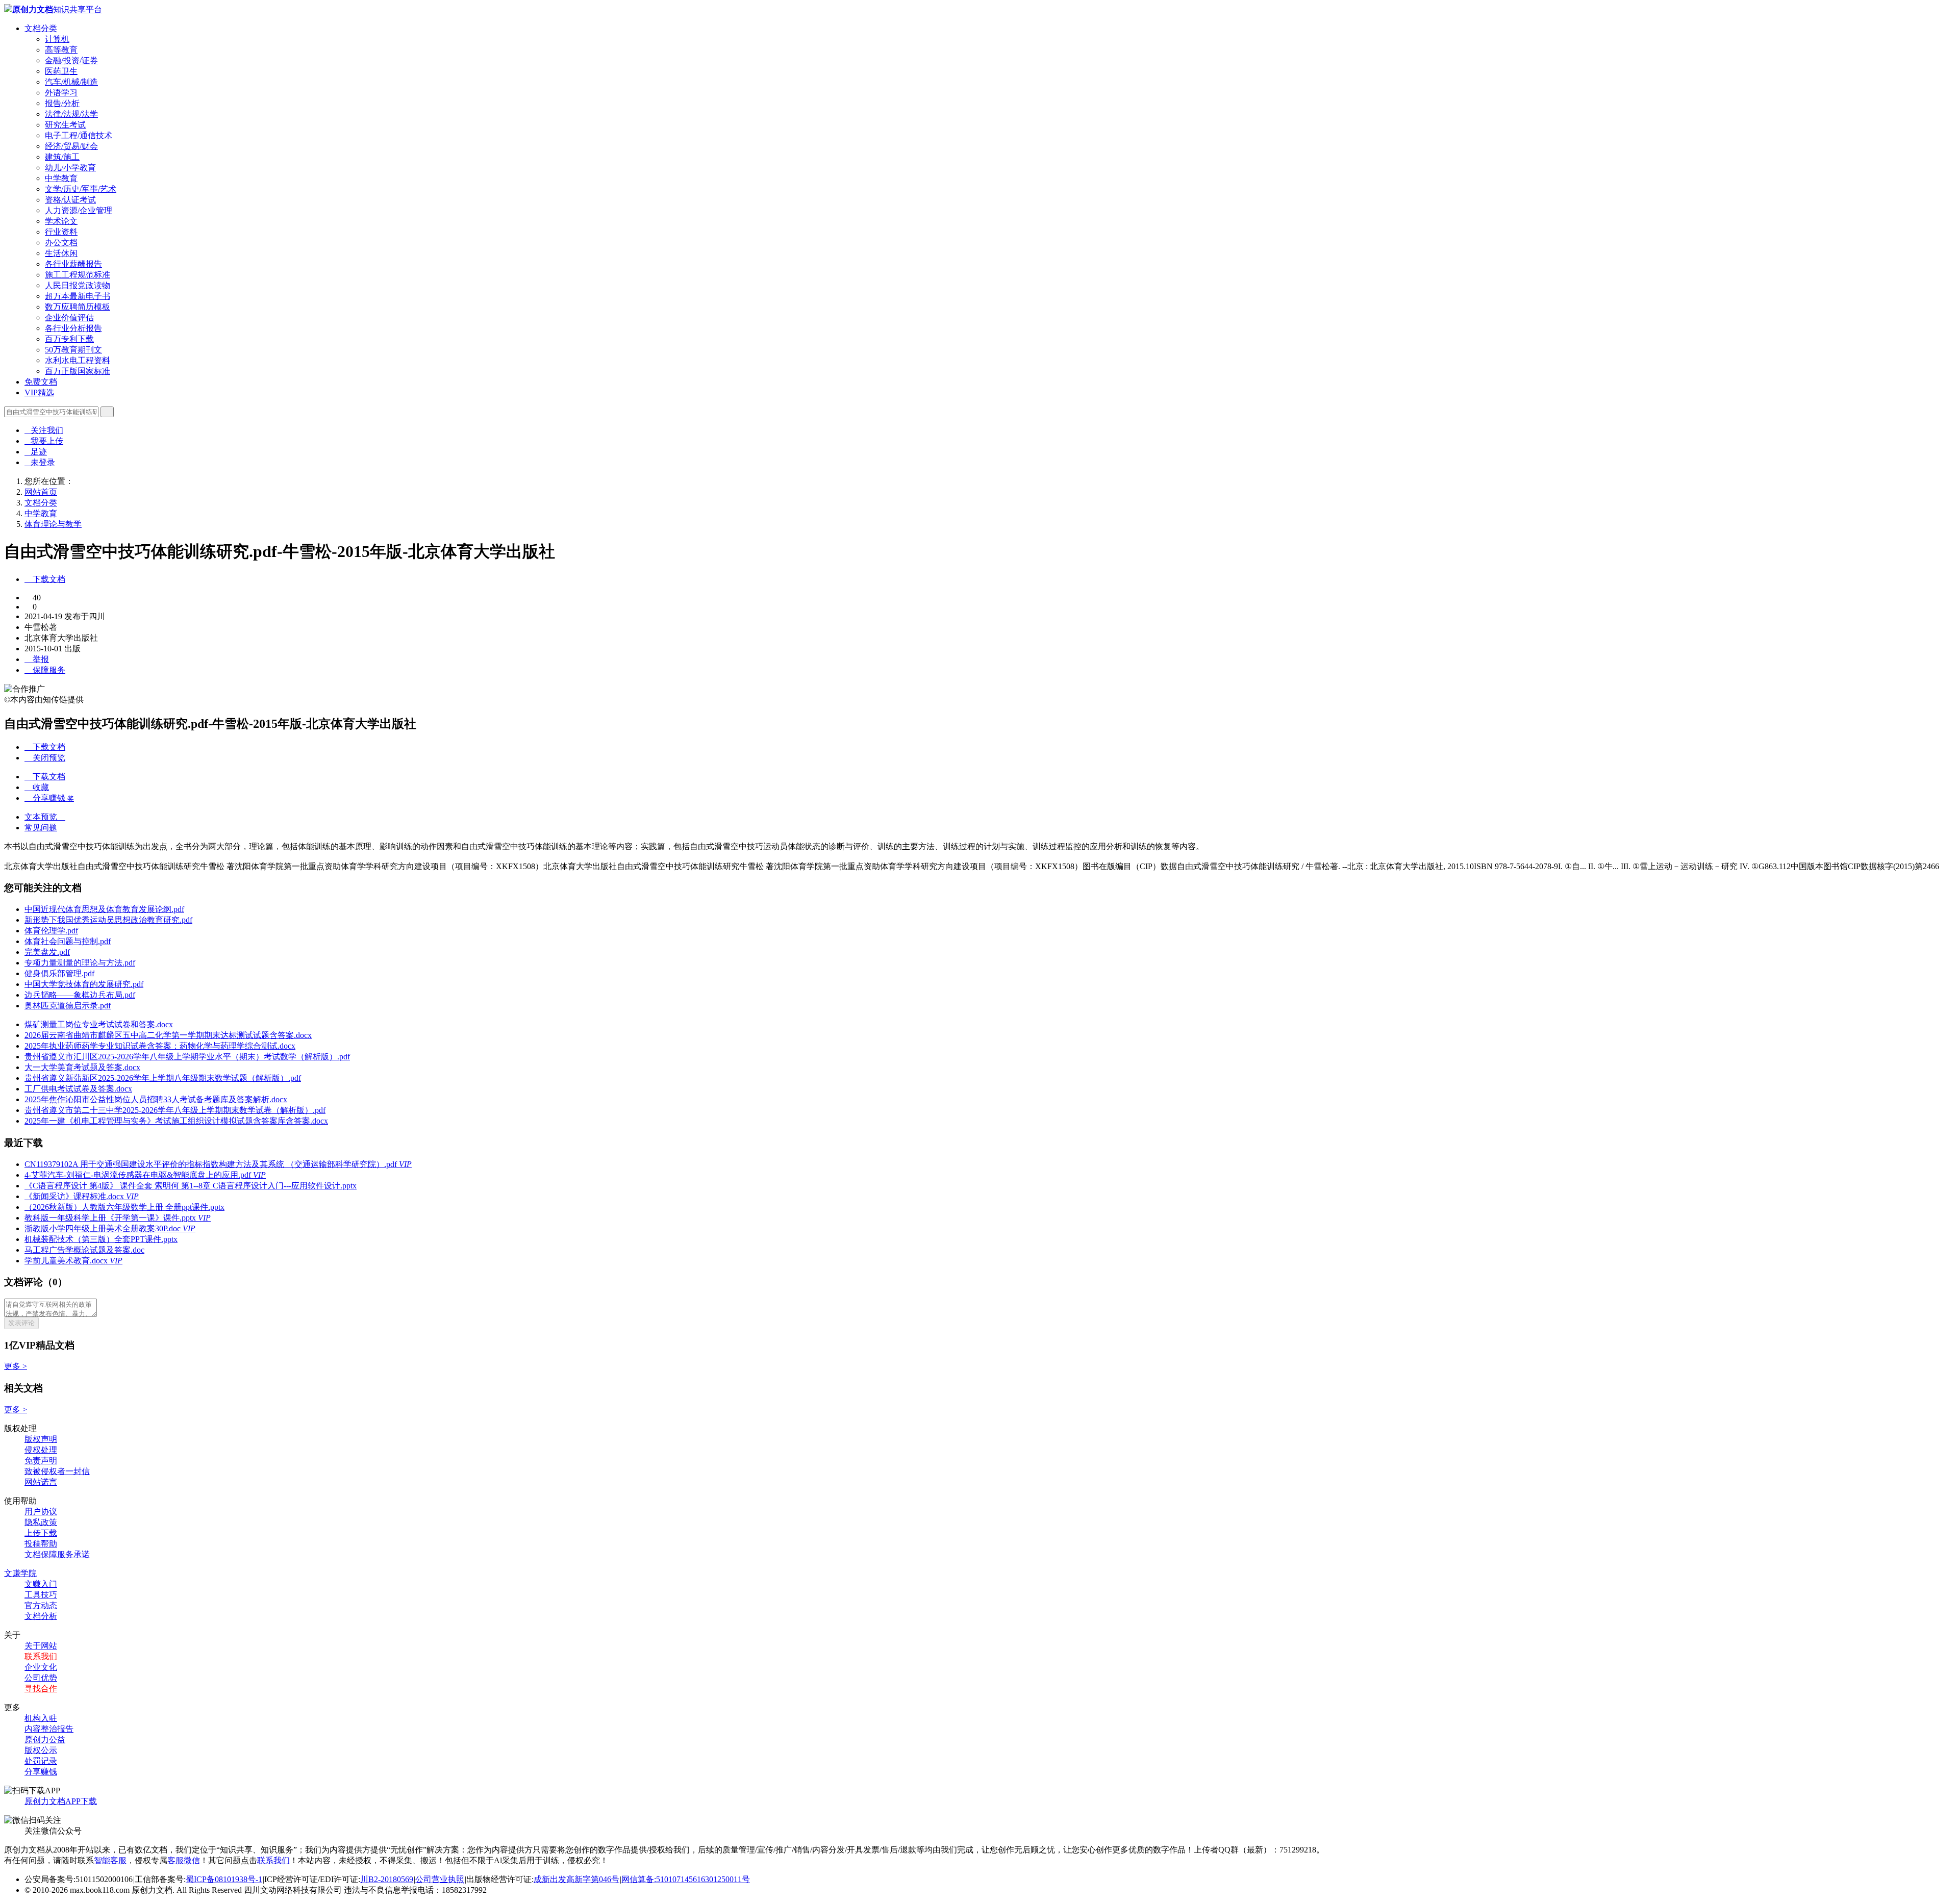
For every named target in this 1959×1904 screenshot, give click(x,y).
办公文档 (61, 243)
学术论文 (61, 221)
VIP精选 (39, 392)
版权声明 (41, 1439)
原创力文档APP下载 (61, 1801)
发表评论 (21, 1323)
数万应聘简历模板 (78, 307)
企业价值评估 (69, 318)
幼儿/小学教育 (70, 168)
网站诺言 (41, 1482)
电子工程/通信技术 (79, 135)
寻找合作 (41, 1689)
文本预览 (45, 817)
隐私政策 (41, 1522)
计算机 (57, 39)
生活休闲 (61, 253)
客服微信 (184, 1860)
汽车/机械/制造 (71, 82)
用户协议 (41, 1512)
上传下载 (41, 1533)
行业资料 (61, 232)
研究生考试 (65, 125)
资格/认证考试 (70, 200)
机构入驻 (41, 1718)
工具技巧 (41, 1595)
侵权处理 (41, 1450)
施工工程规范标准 (78, 275)
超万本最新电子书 (78, 296)
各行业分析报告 (73, 328)
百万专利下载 (69, 339)
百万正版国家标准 (78, 371)
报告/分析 (62, 103)
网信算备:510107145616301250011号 (686, 1879)
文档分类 (41, 28)
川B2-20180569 (387, 1879)
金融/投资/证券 (71, 60)
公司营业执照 (440, 1879)
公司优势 (41, 1678)
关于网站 (41, 1646)
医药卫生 (61, 71)
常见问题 (41, 828)
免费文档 (41, 382)
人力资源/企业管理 (79, 210)
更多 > (16, 1366)
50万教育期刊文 (73, 350)
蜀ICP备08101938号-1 (224, 1879)
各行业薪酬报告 (73, 264)
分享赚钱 (41, 1772)
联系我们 (41, 1656)
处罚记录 (41, 1761)
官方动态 (41, 1605)
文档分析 (41, 1616)
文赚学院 (20, 1573)
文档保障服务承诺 (57, 1554)
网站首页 (41, 492)
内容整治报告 (49, 1729)
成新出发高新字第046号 (576, 1879)
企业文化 (41, 1667)
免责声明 (41, 1461)
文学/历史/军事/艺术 (81, 189)
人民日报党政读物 (78, 285)
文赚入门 (41, 1584)
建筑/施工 (62, 157)
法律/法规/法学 (71, 114)
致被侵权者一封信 (57, 1471)
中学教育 (61, 178)
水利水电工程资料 (78, 360)
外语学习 (61, 93)
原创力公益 (45, 1740)
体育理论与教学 (53, 524)
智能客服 (110, 1860)
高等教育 (61, 50)
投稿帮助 (41, 1544)
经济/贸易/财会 (71, 146)
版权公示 (41, 1750)
